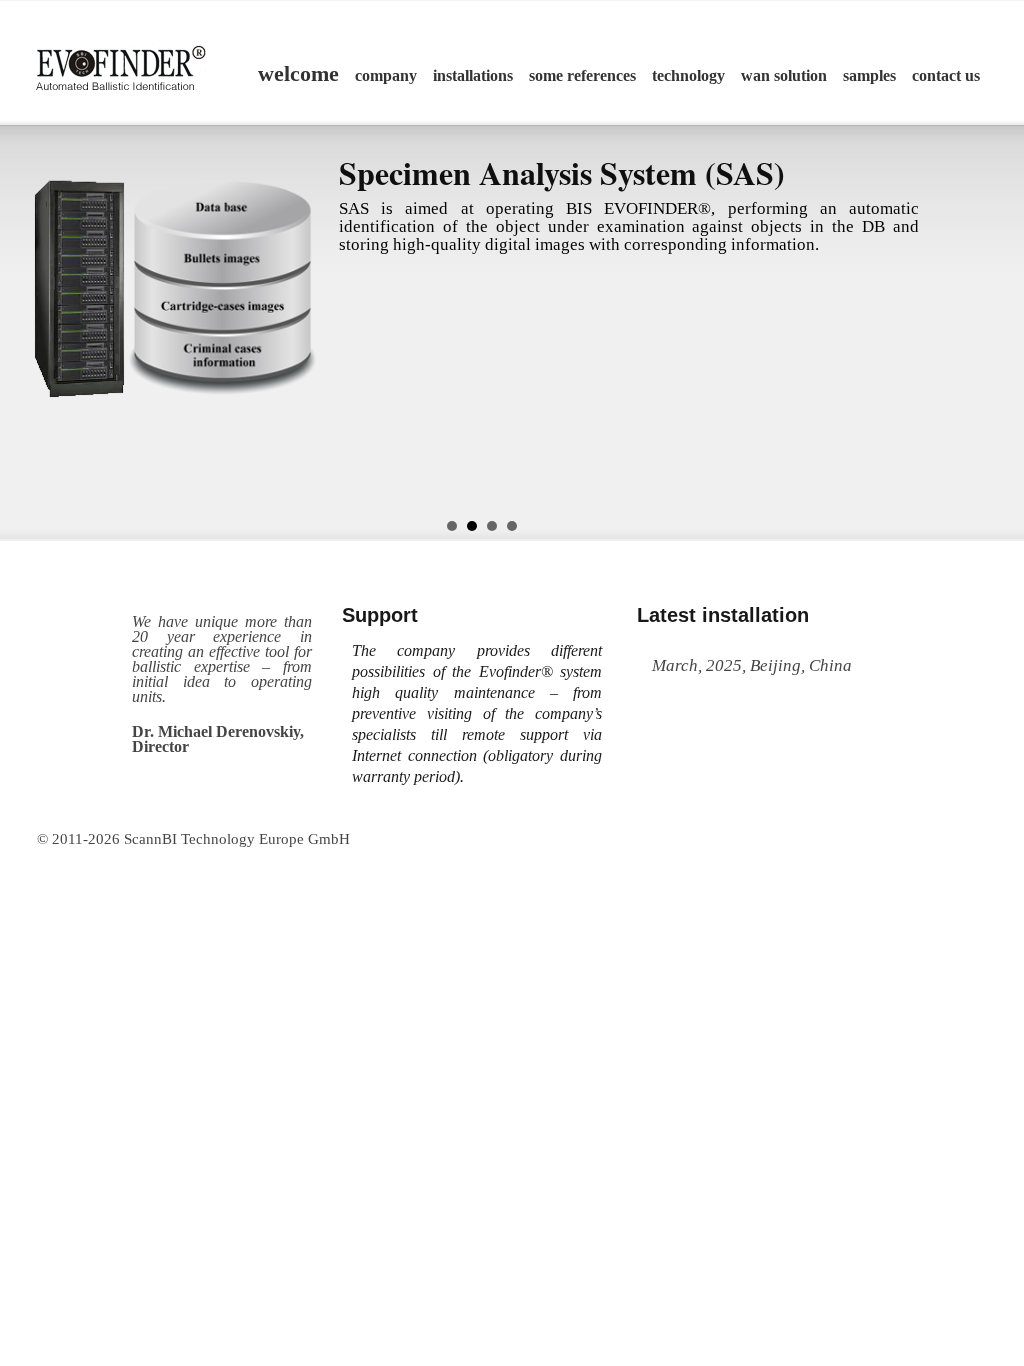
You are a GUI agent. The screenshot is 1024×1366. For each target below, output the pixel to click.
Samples (869, 75)
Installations (473, 75)
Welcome (298, 73)
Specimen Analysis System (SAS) (562, 172)
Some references (582, 75)
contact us (946, 75)
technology (688, 75)
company (386, 75)
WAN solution (784, 75)
